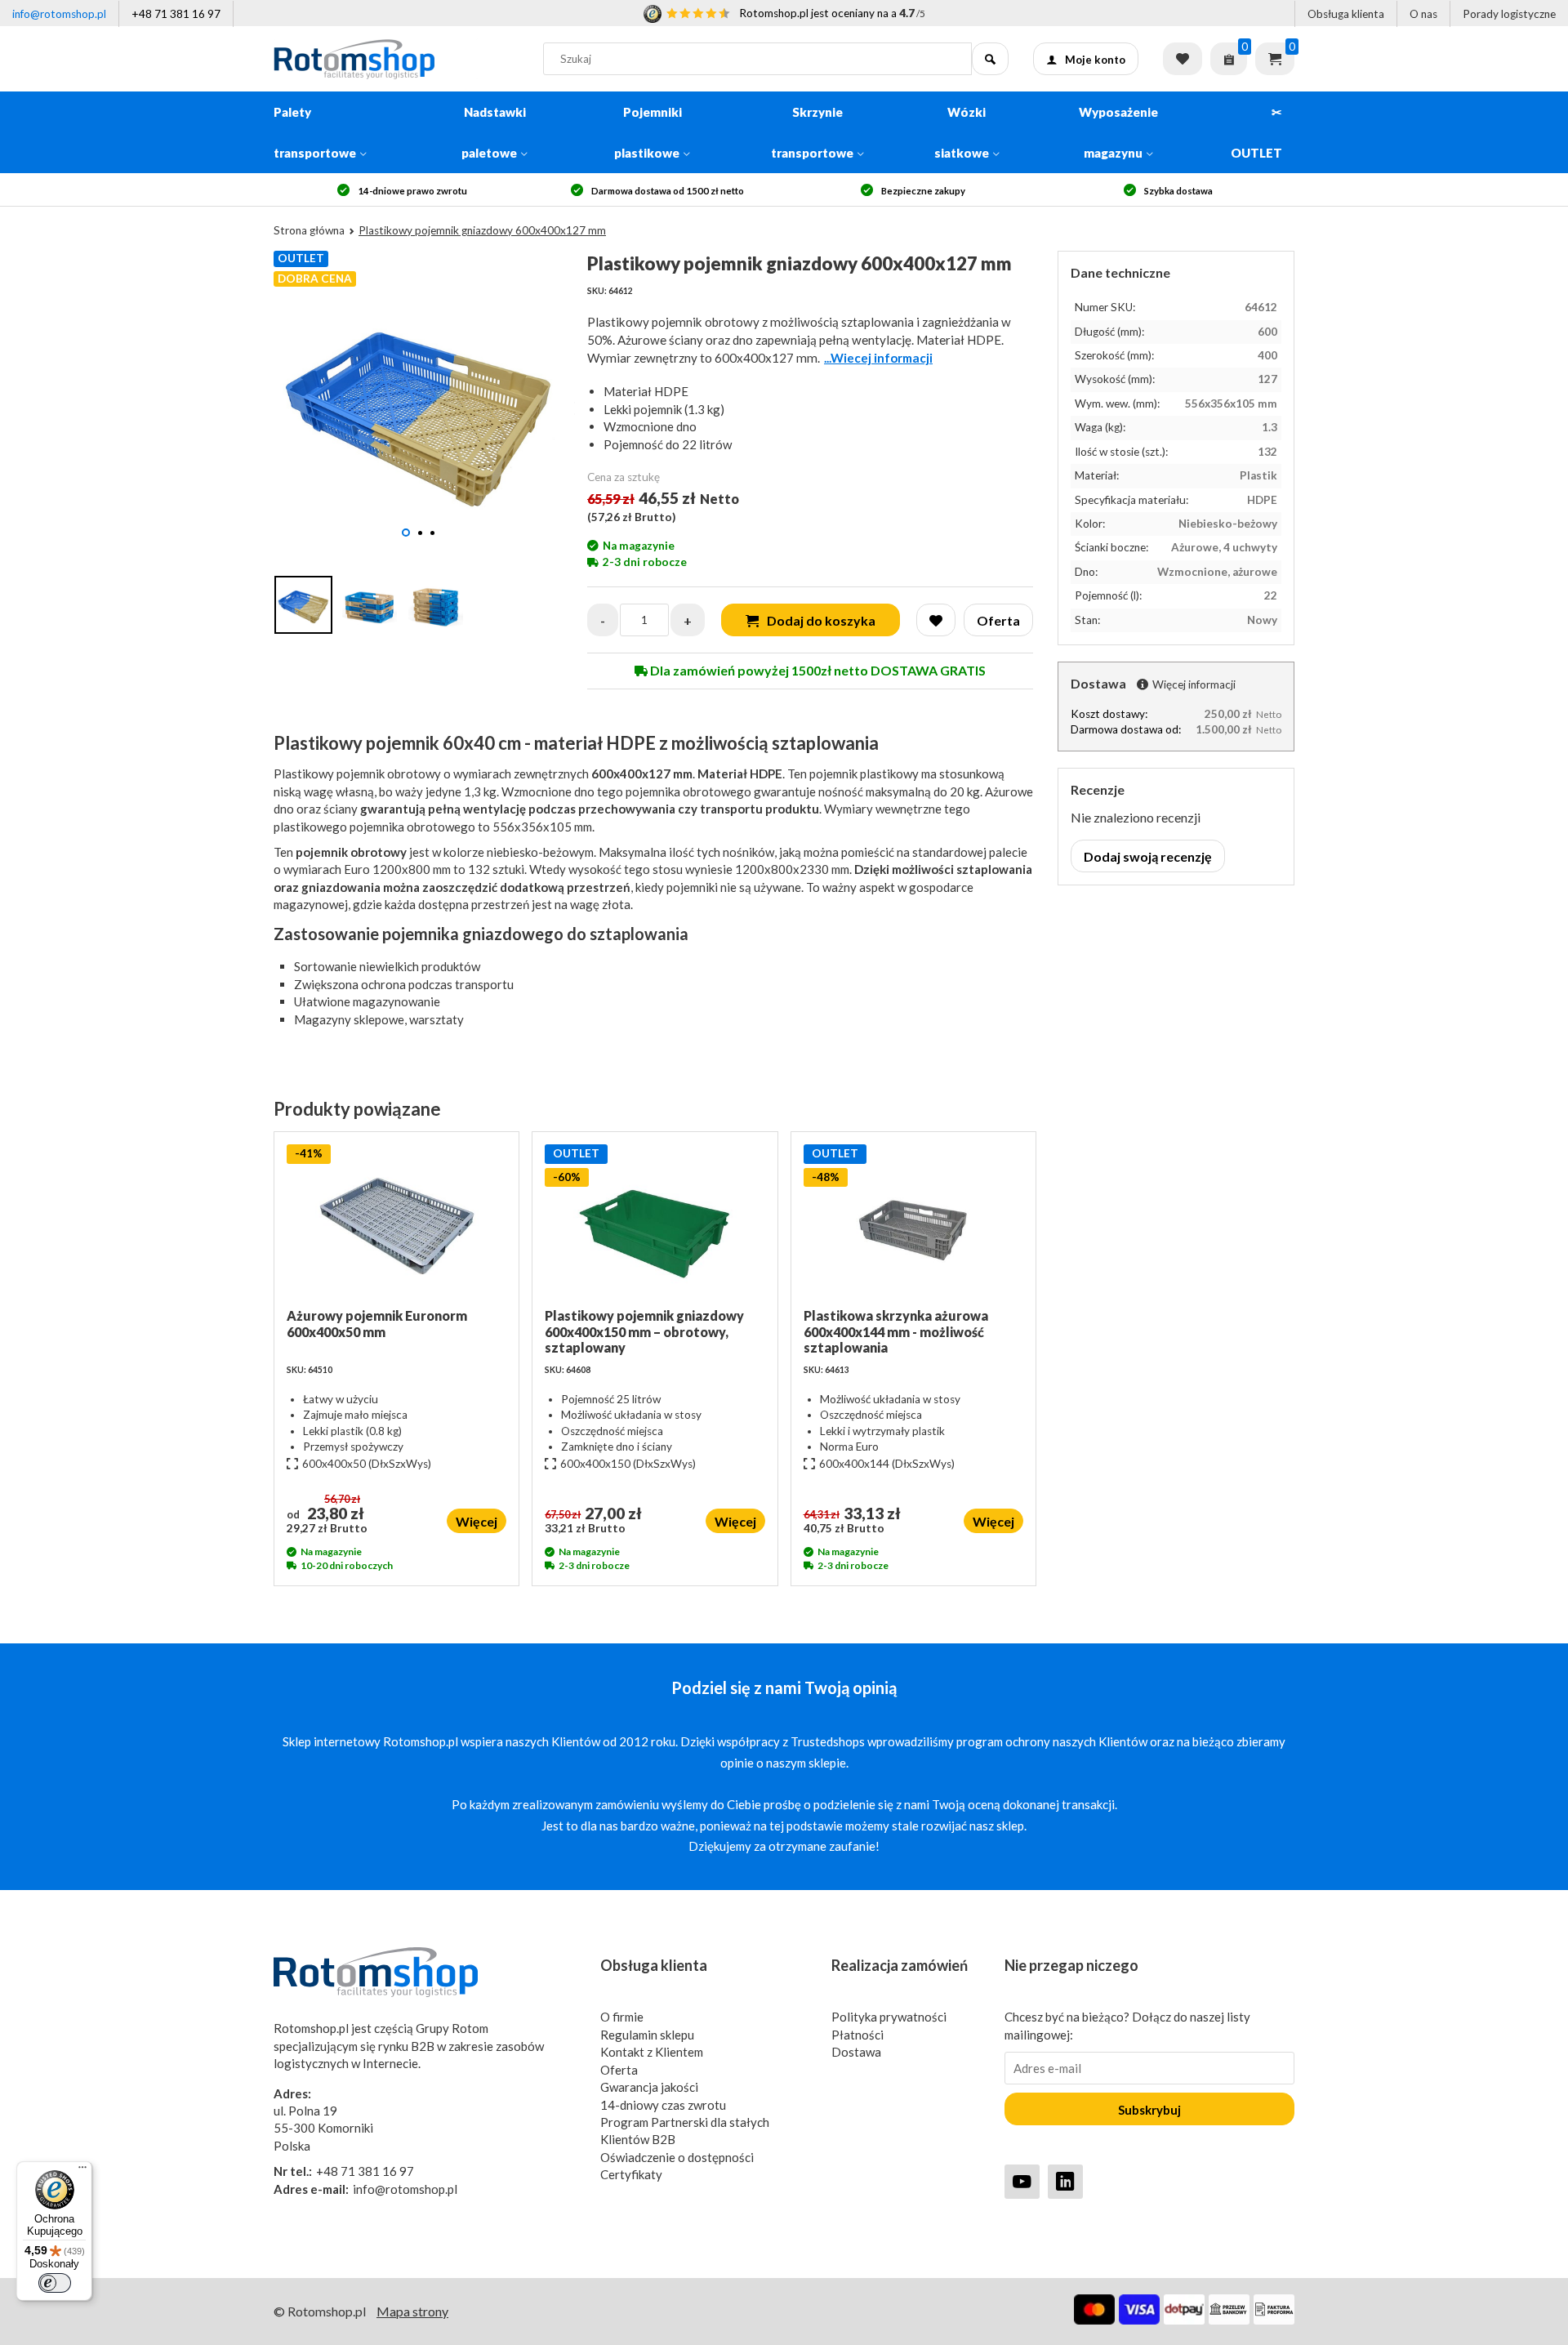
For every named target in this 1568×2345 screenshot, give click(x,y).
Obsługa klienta (1346, 14)
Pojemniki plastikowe (648, 132)
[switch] (55, 2283)
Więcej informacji (1194, 684)
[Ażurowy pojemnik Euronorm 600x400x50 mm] (396, 1226)
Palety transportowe (315, 132)
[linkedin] (1065, 2181)
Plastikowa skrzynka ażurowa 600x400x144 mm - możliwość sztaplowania (896, 1331)
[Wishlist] (936, 620)
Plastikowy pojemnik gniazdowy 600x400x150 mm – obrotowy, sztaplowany (644, 1331)
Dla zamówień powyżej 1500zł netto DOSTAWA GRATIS (817, 670)
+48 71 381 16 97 (176, 14)
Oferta (619, 2070)
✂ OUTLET (1256, 132)
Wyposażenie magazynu (1118, 132)
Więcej (477, 1521)
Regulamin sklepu (647, 2035)
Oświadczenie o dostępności (677, 2157)
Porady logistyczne (1509, 14)
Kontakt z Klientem (652, 2052)
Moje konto (1095, 60)
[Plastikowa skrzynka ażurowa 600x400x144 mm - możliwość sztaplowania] (913, 1226)
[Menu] (82, 2171)
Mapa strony (412, 2311)
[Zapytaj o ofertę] (1229, 59)
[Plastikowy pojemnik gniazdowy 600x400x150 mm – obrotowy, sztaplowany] (655, 1226)
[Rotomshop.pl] (396, 59)
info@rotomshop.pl (59, 14)
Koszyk (1275, 59)
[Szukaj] (990, 59)
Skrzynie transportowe (812, 132)
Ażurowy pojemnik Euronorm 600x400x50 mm (377, 1323)
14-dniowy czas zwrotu (663, 2105)
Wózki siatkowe (962, 132)
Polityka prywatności (889, 2017)
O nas (1423, 14)
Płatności (857, 2035)
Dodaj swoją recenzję (1148, 856)
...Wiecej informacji (878, 358)
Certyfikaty (631, 2174)
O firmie (622, 2017)
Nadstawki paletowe (494, 132)
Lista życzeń (1183, 59)
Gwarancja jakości (649, 2087)
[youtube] (1022, 2181)
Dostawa (856, 2052)
